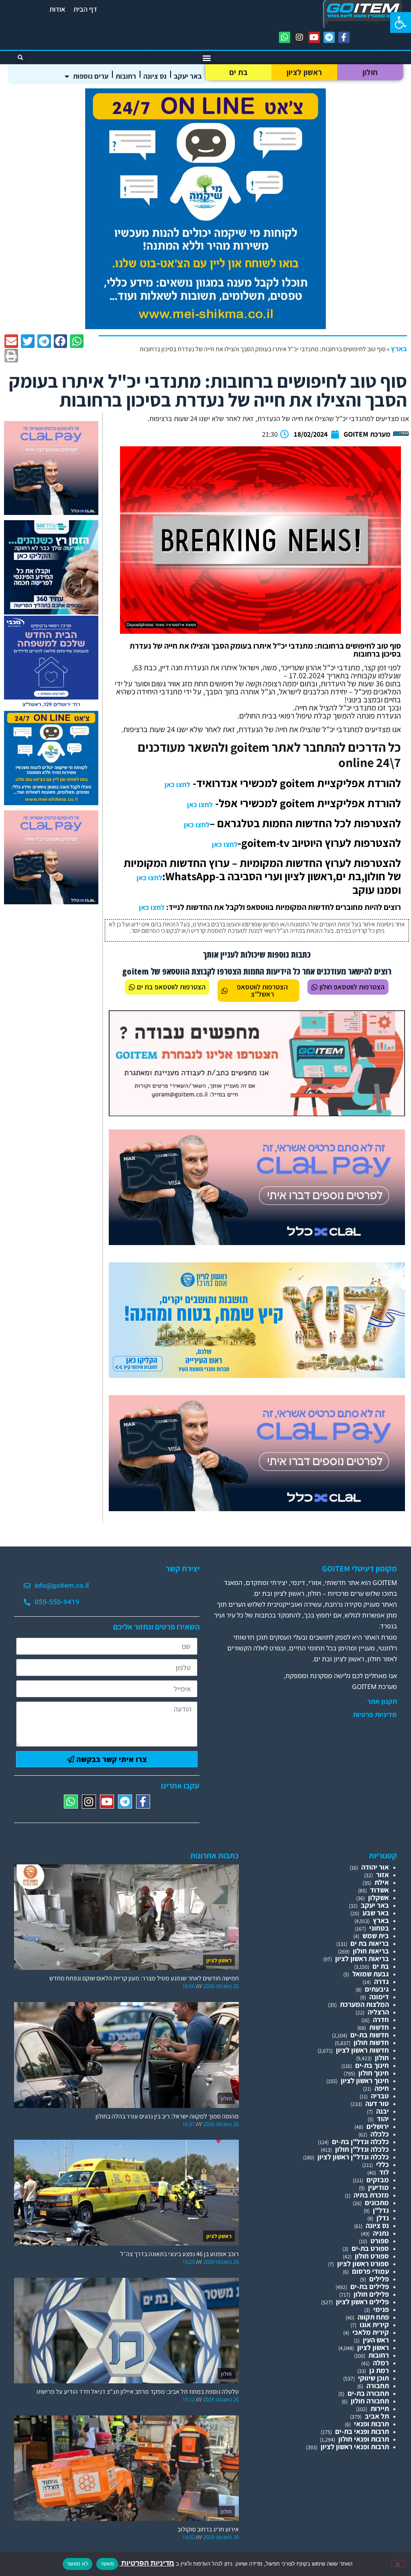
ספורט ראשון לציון (363, 2264)
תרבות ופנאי (371, 2424)
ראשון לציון (304, 72)
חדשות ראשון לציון (362, 2050)
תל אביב (377, 2416)
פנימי (381, 2309)
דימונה (379, 1997)
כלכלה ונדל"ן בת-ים (360, 2142)
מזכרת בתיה (371, 2195)
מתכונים (377, 2203)
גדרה (381, 1981)
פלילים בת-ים (370, 2286)
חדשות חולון (371, 2042)
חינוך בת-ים (372, 2065)
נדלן (383, 2218)
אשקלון (378, 1897)
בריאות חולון (371, 1951)
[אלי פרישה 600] (51, 612)
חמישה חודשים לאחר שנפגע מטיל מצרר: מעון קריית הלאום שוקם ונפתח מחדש (144, 1978)
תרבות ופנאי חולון (364, 2439)
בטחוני (379, 1928)
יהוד (383, 2119)
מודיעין (378, 2187)
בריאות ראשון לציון (362, 1958)
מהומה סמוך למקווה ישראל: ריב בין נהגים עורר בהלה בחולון (167, 2116)
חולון (370, 72)
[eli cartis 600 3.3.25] (51, 512)
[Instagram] (299, 37)
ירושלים (378, 2126)
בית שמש (376, 1936)
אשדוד (379, 1890)
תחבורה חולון (370, 2401)
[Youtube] (314, 37)
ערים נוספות (91, 76)
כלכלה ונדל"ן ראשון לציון (353, 2157)
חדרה (381, 2019)
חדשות (379, 2027)
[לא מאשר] (398, 2564)
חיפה (382, 2088)
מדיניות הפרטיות (147, 2563)
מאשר (107, 2564)
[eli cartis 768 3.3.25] (257, 1242)
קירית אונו (374, 2325)
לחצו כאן (177, 784)
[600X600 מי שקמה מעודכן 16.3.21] (205, 327)
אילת (382, 1882)
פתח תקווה (373, 2317)
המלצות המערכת (364, 2004)
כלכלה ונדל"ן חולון (362, 2149)
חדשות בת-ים (370, 2035)
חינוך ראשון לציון (365, 2081)
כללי (383, 2164)
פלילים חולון (371, 2294)
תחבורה (378, 2386)
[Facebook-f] (344, 37)
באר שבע (376, 1913)
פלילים (379, 2279)
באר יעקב (188, 76)
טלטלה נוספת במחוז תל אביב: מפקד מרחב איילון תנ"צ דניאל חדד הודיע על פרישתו (138, 2392)
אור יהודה (375, 1867)
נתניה (381, 2233)
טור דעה (377, 2103)
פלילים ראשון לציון (362, 2302)
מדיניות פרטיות (375, 1715)
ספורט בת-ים (370, 2248)
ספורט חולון (372, 2256)
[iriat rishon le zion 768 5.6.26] (257, 1375)
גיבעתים (377, 1989)
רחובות (126, 76)
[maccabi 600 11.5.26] (51, 707)
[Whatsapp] (285, 37)
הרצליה (378, 2012)
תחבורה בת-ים (368, 2393)
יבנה (383, 2111)
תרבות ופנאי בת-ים (362, 2431)
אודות (57, 9)
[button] (401, 22)
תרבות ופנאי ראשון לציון (355, 2447)
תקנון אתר (382, 1701)
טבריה (380, 2096)
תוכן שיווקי (373, 2378)
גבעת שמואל (371, 1974)
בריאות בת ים (370, 1943)
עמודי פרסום (370, 2271)
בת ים (239, 72)
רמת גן (379, 2370)
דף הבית (85, 9)
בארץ (399, 349)
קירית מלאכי (371, 2332)
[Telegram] (329, 37)
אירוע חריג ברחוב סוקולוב (208, 2529)
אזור (383, 1875)
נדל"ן (381, 2210)
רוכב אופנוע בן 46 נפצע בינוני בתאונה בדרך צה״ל (180, 2254)
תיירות (380, 2408)
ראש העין (376, 2340)
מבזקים (378, 2180)
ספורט (380, 2241)
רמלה (381, 2363)
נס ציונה (155, 76)
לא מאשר (77, 2564)
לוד (384, 2172)
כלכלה (380, 2134)
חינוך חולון (374, 2073)
